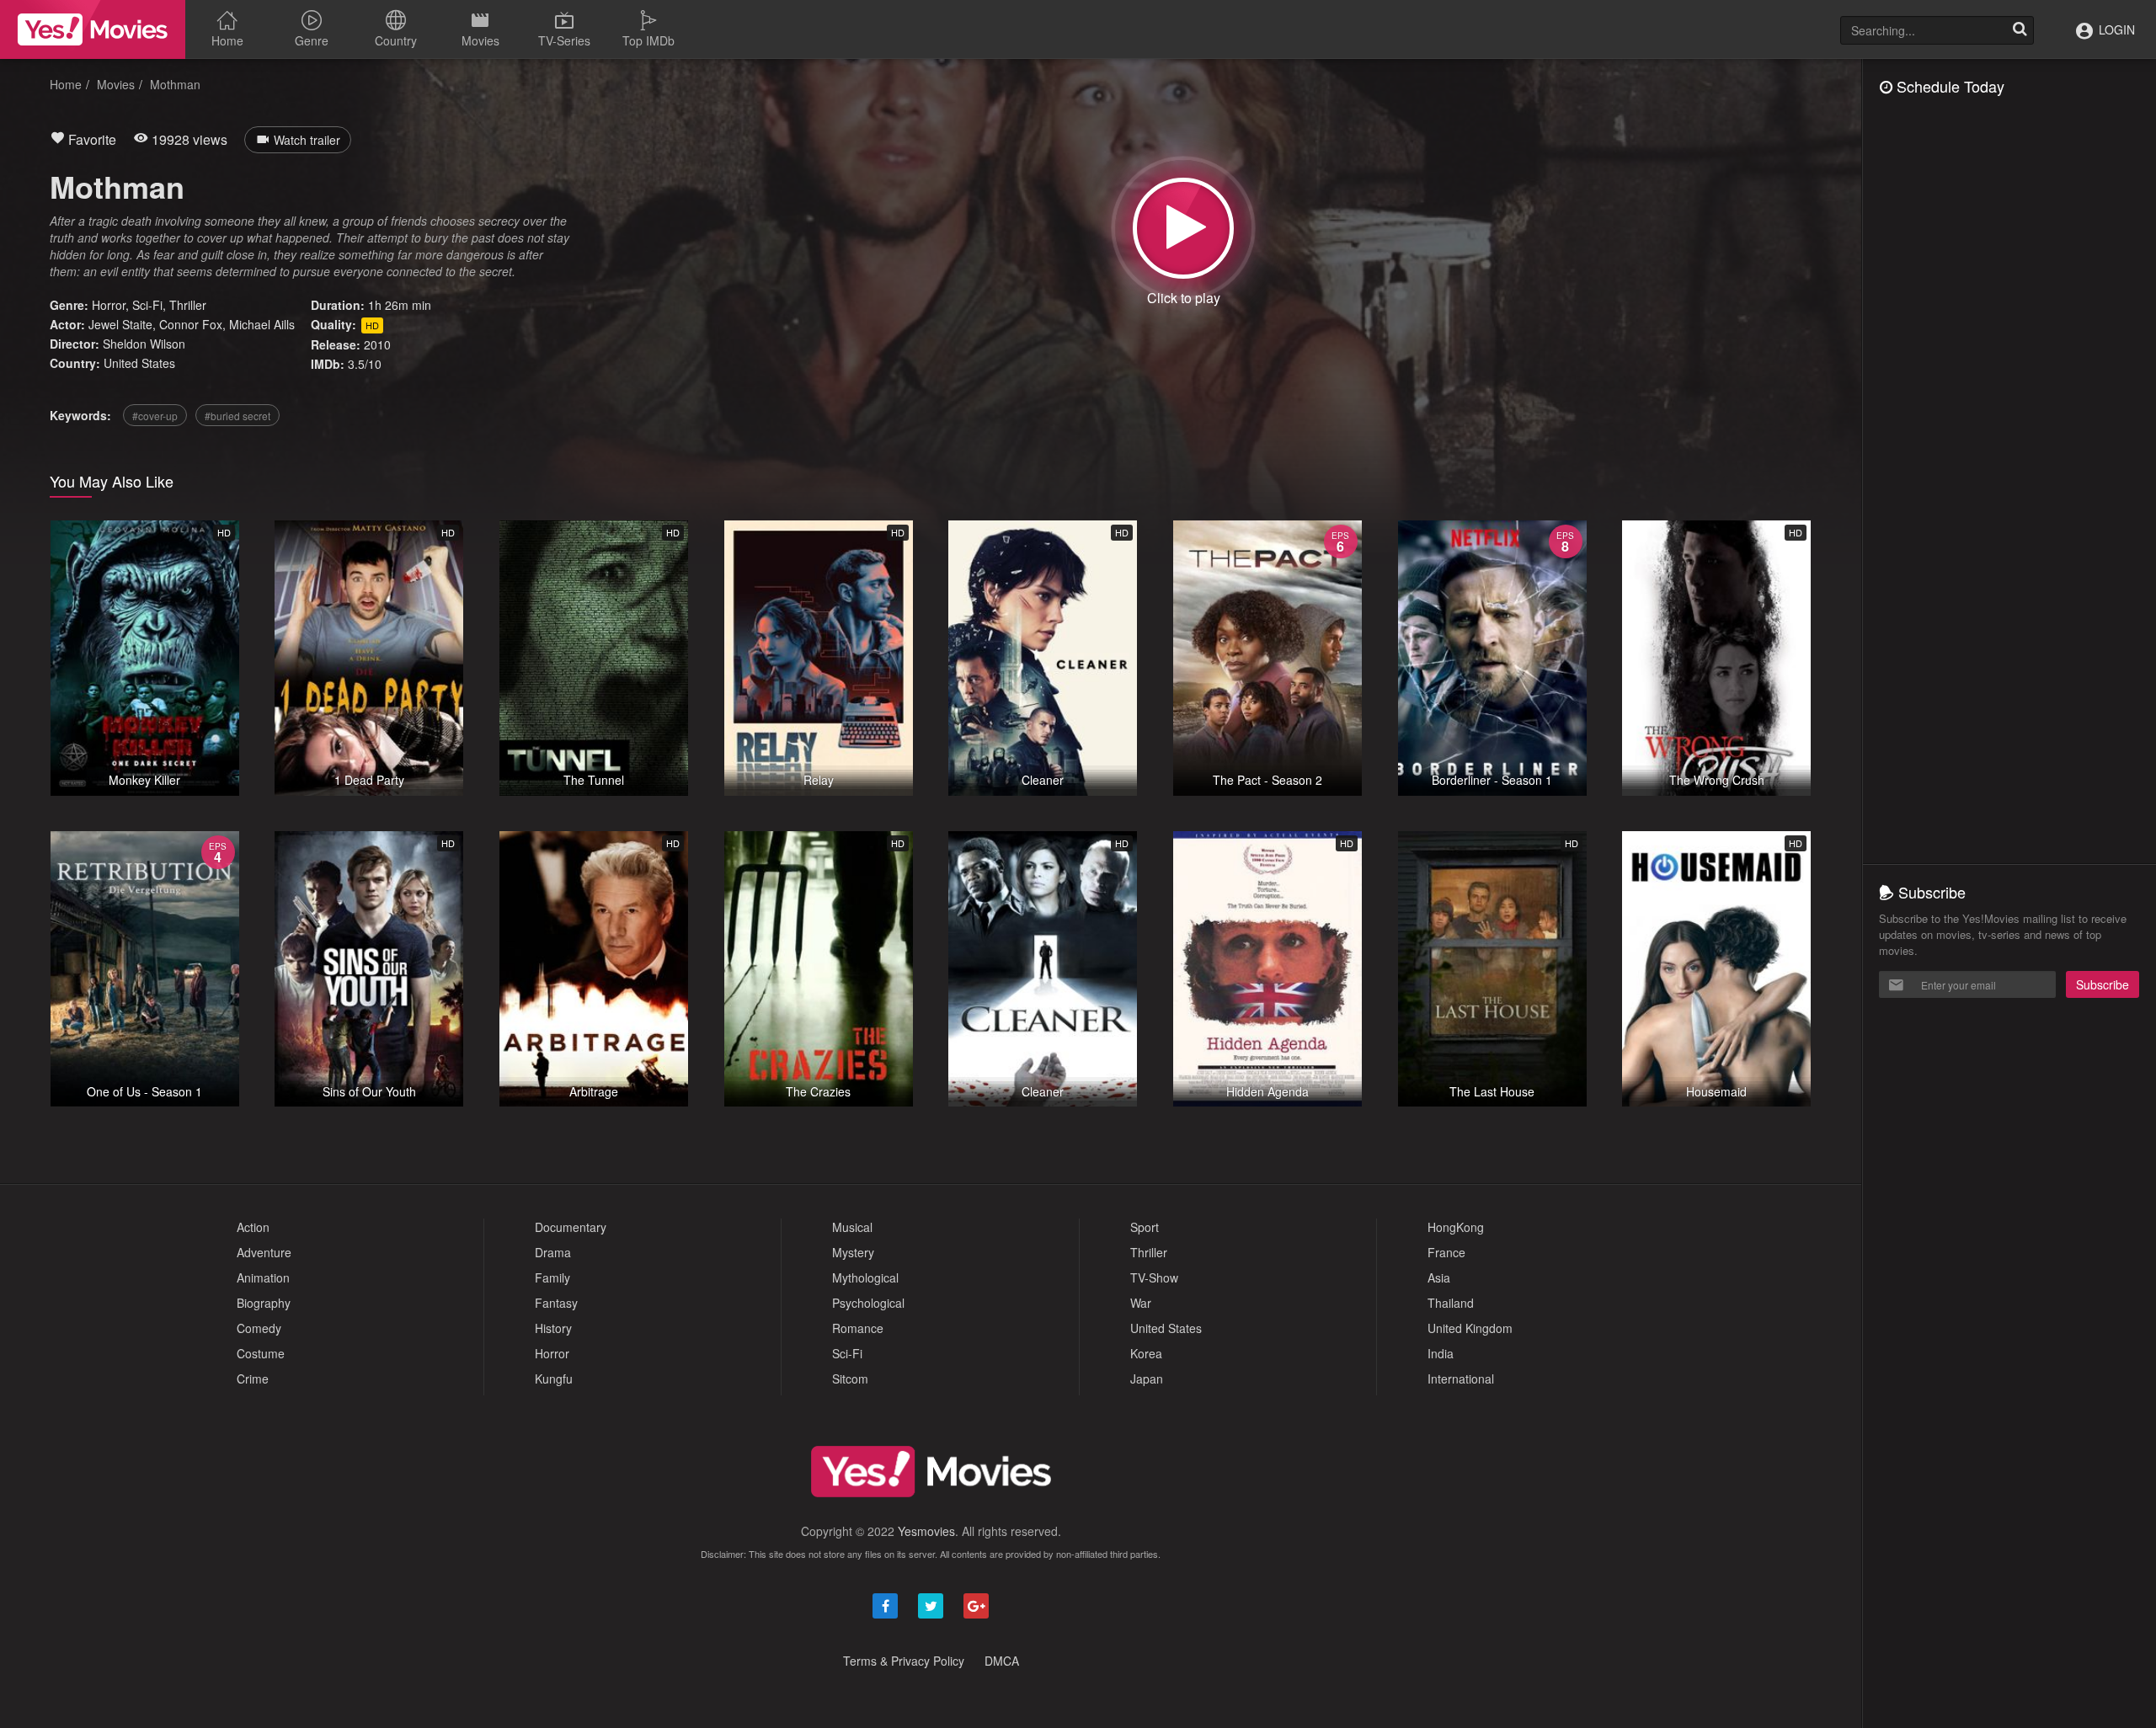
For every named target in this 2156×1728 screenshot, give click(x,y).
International (1461, 1379)
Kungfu (554, 1379)
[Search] (2020, 30)
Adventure (264, 1252)
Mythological (865, 1277)
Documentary (571, 1227)
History (553, 1328)
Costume (261, 1353)
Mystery (853, 1252)
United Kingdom (1470, 1328)
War (1141, 1303)
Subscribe (2103, 984)
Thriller (188, 305)
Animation (263, 1277)
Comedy (259, 1328)
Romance (858, 1328)
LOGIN (2115, 29)
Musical (852, 1227)
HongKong (1456, 1227)
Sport (1145, 1227)
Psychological (868, 1303)
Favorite (91, 139)
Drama (553, 1252)
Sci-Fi (147, 305)
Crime (253, 1379)
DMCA (1002, 1661)
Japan (1147, 1379)
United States (139, 363)
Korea (1146, 1353)
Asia (1439, 1277)
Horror (109, 305)
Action (253, 1227)
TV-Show (1154, 1277)
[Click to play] (1183, 228)
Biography (264, 1303)
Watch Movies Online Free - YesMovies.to (93, 29)
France (1446, 1252)
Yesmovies (926, 1531)
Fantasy (556, 1303)
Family (552, 1277)
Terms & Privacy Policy (904, 1661)
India (1441, 1353)
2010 (377, 344)
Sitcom (850, 1379)
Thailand (1451, 1303)
